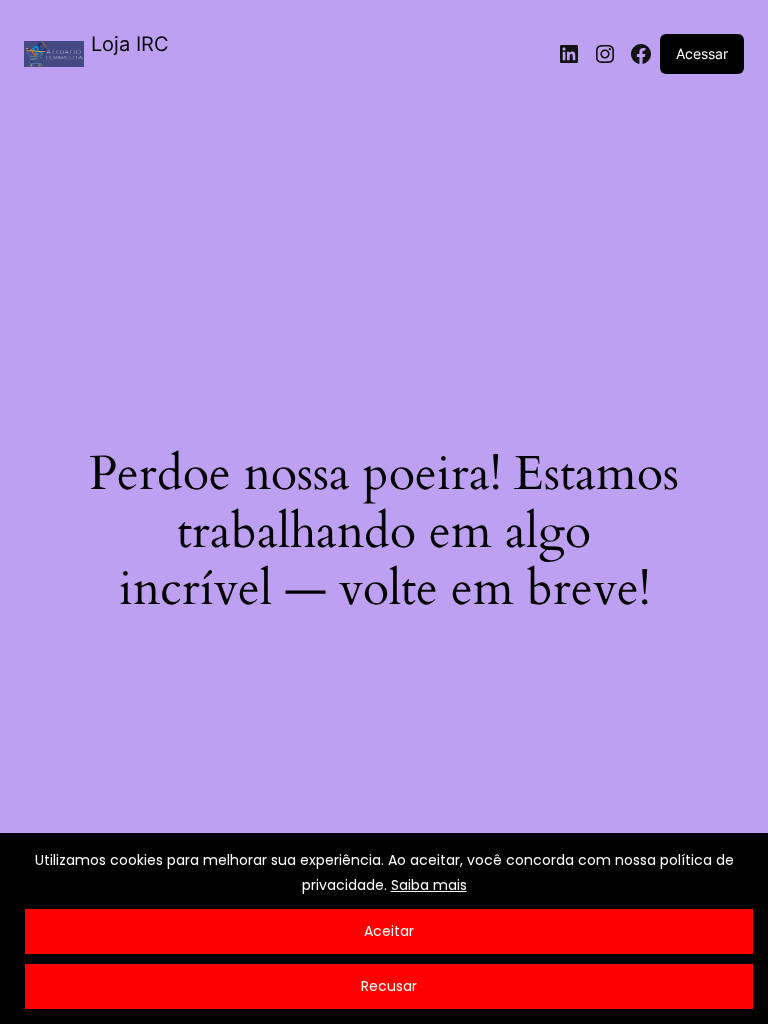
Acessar (702, 53)
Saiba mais (429, 885)
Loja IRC (130, 44)
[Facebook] (641, 54)
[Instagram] (605, 54)
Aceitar (389, 931)
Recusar (389, 986)
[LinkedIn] (569, 54)
